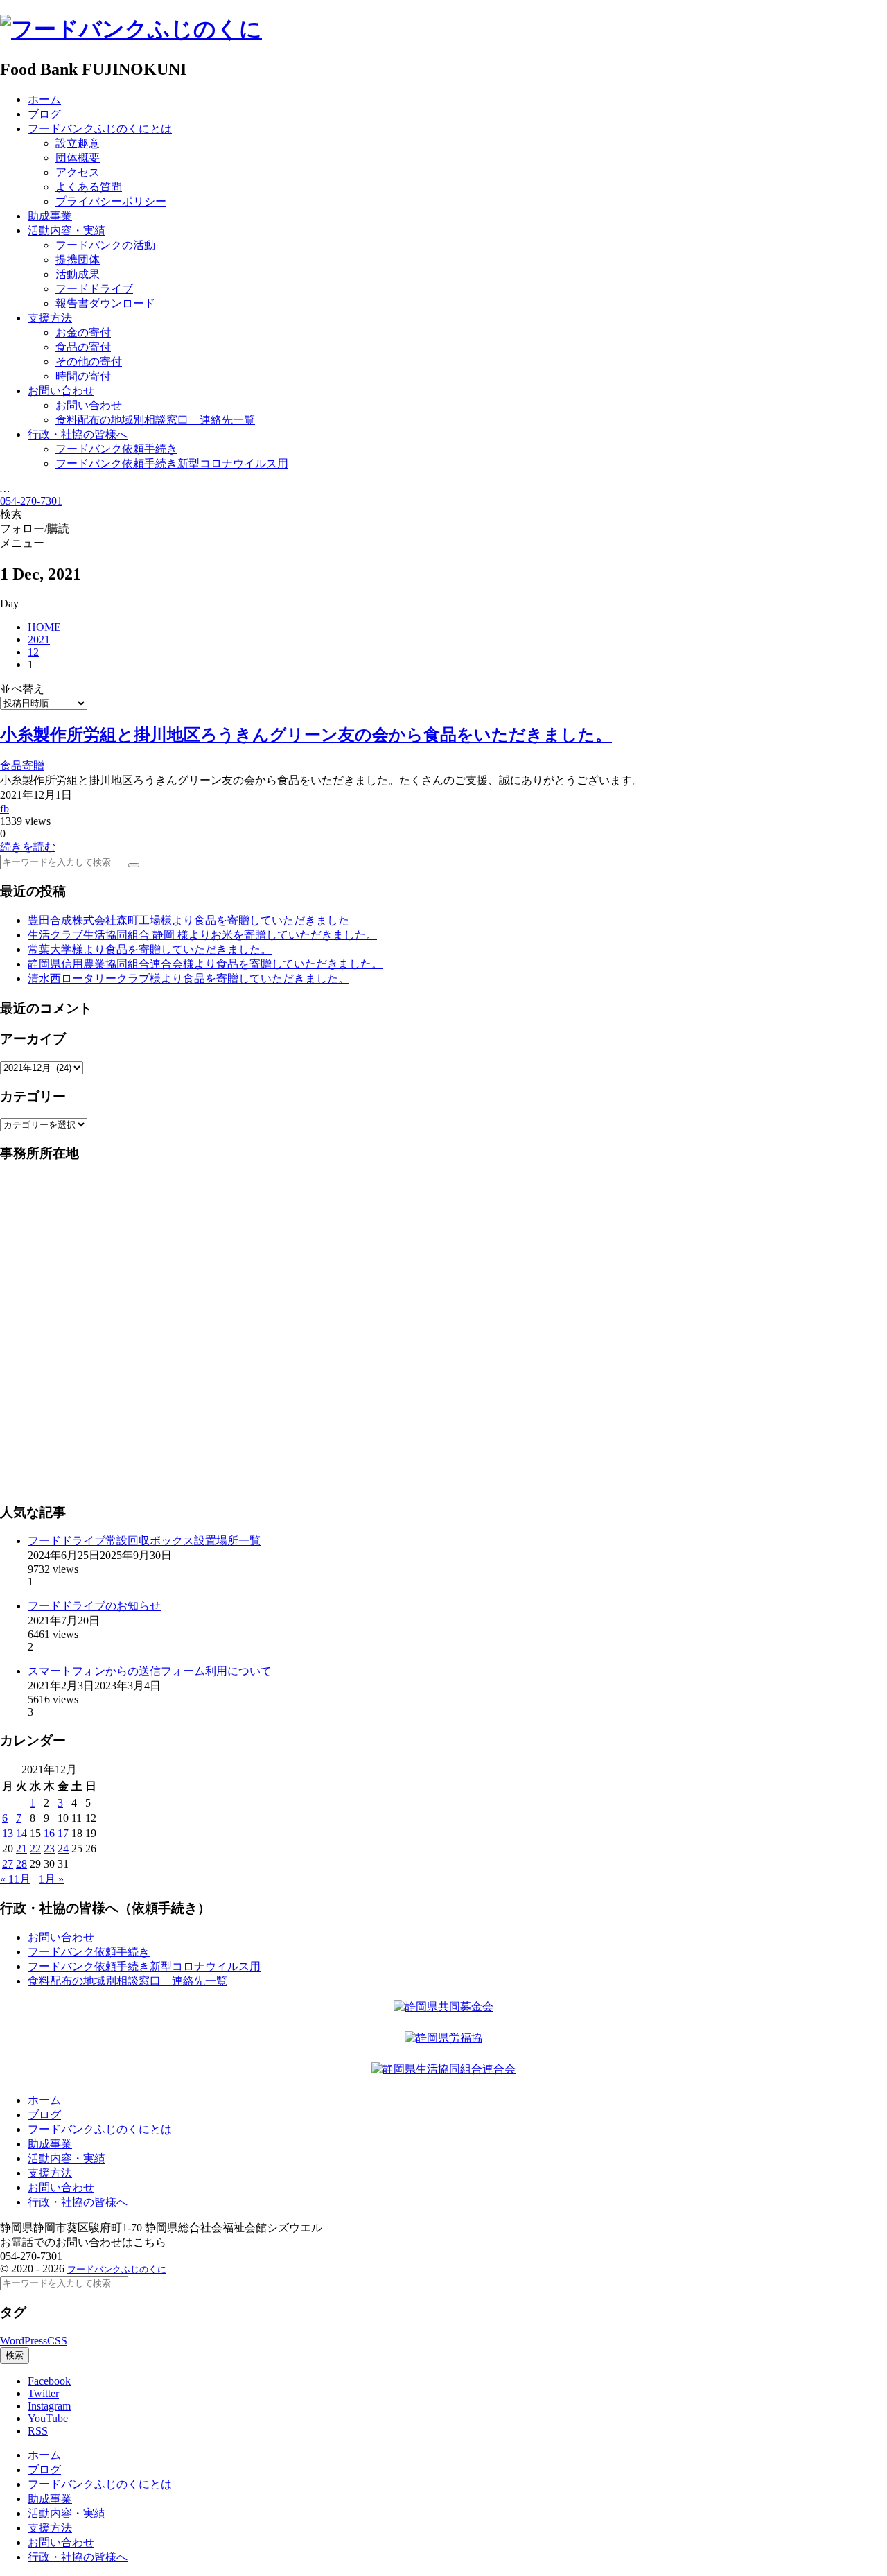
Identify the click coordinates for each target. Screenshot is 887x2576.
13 (8, 1833)
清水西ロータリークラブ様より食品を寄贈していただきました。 (188, 978)
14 (21, 1833)
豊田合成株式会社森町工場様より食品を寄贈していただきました (188, 920)
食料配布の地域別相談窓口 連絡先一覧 (128, 1981)
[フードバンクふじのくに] (131, 29)
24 (63, 1848)
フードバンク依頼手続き (89, 1952)
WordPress (24, 2341)
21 (21, 1848)
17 (63, 1833)
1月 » (51, 1879)
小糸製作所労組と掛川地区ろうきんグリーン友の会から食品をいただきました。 (306, 735)
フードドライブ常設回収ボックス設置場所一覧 (144, 1541)
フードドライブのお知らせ (94, 1606)
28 (21, 1864)
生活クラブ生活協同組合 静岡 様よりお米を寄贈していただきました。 (202, 935)
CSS (57, 2341)
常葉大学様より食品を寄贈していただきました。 (150, 949)
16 (49, 1833)
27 (8, 1864)
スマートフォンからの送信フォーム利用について (150, 1671)
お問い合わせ (61, 1937)
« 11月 (15, 1879)
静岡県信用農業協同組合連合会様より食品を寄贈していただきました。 (205, 964)
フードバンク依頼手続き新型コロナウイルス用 (144, 1966)
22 (35, 1848)
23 (49, 1848)
